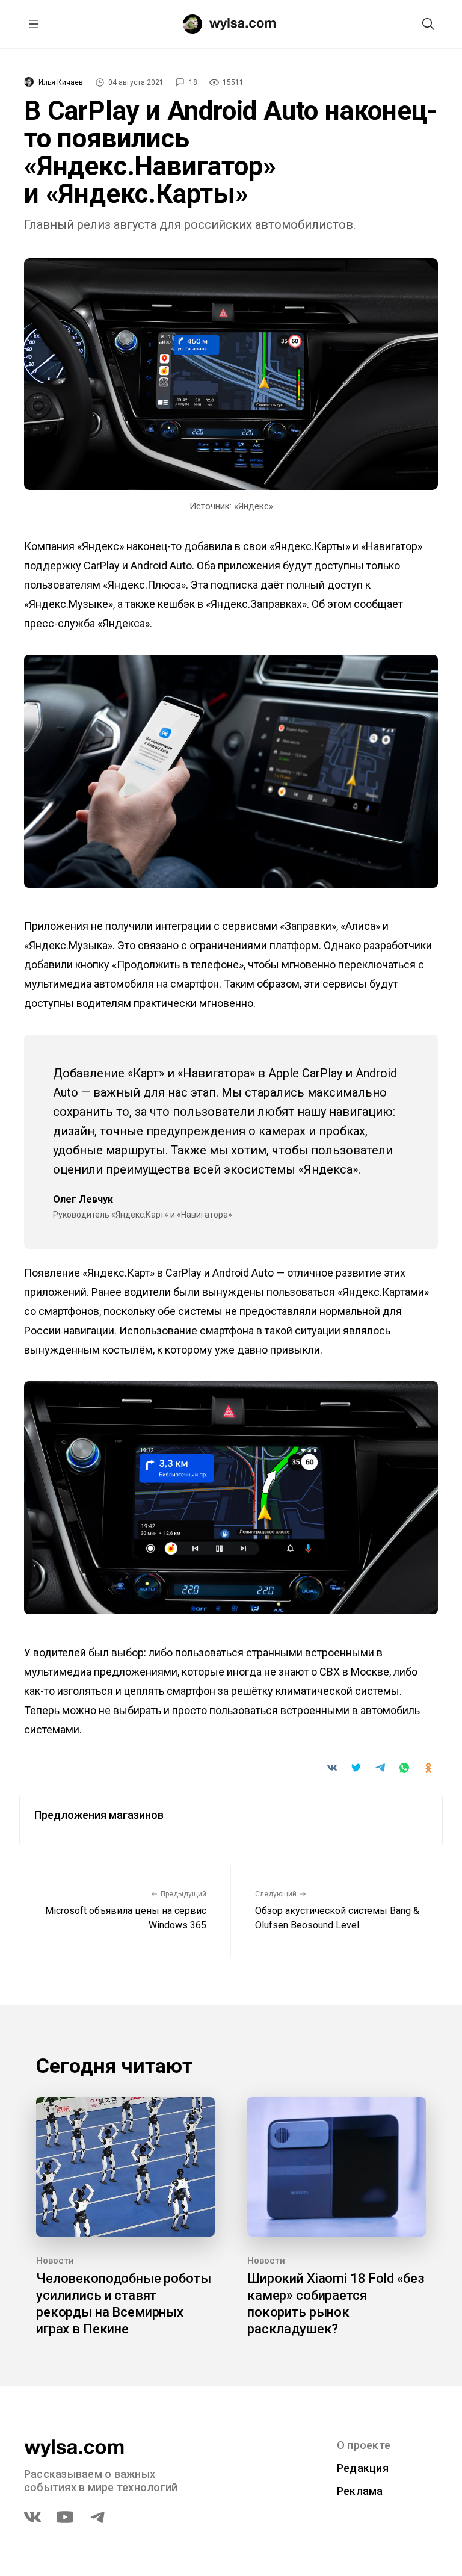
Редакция (363, 2468)
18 (193, 82)
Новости (55, 2261)
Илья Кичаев (61, 82)
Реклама (360, 2491)
